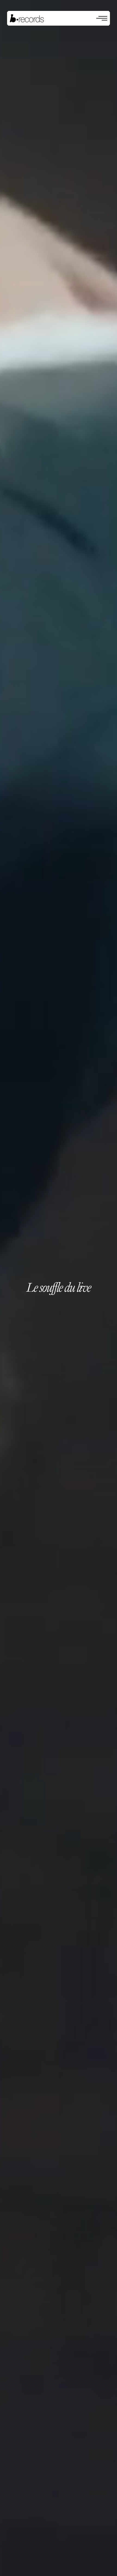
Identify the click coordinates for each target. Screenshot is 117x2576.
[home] (27, 18)
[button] (102, 18)
